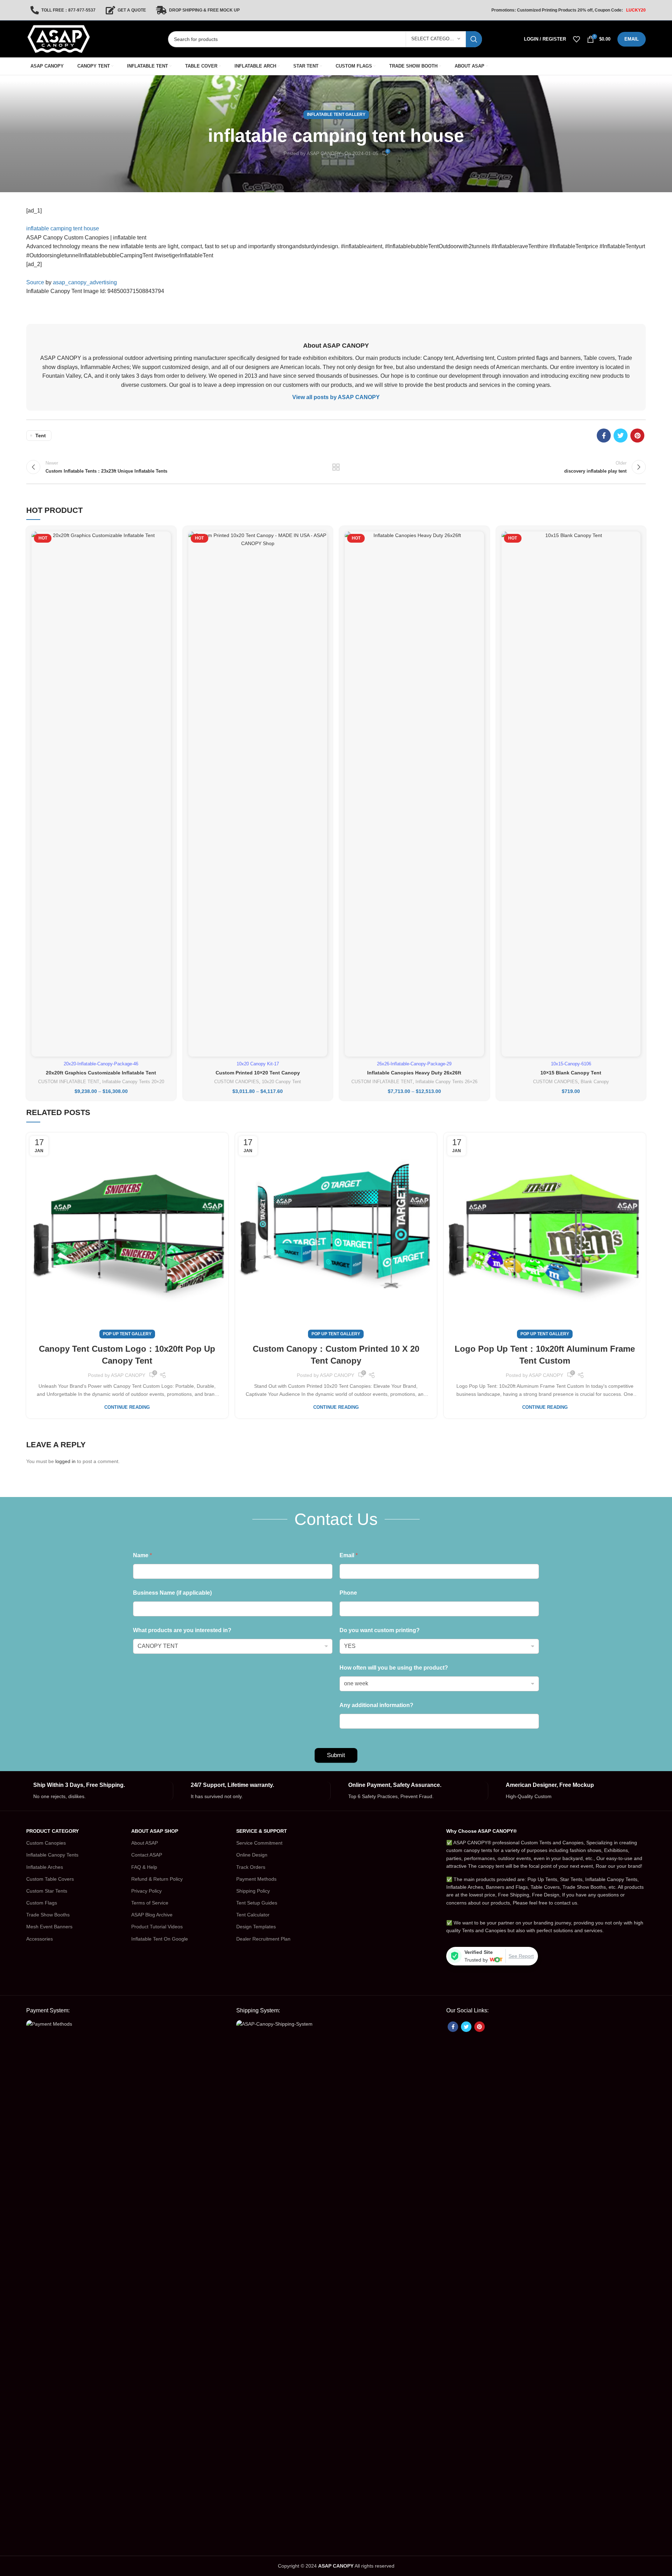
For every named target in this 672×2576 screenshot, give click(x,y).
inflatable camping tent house (63, 228)
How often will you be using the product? (394, 1668)
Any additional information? (376, 1705)
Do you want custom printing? (380, 1630)
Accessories (40, 1939)
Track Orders (251, 1867)
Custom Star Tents (47, 1891)
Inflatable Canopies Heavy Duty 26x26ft (414, 1073)
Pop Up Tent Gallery (127, 1334)
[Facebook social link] (604, 436)
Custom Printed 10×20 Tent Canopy (258, 1073)
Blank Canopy (595, 1082)
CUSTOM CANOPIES (237, 1082)
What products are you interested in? (182, 1630)
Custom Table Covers (50, 1879)
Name (142, 1555)
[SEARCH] (474, 39)
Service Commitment (259, 1843)
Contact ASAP (147, 1855)
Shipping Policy (253, 1891)
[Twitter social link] (621, 436)
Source (35, 282)
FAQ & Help (144, 1867)
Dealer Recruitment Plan (263, 1939)
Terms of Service (150, 1903)
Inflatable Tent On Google (160, 1939)
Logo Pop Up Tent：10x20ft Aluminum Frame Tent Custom (545, 1355)
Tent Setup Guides (257, 1903)
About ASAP (145, 1843)
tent (41, 436)
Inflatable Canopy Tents (52, 1855)
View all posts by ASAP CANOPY (336, 397)
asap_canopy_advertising (85, 282)
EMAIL (632, 39)
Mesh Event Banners (49, 1927)
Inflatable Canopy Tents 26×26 (446, 1082)
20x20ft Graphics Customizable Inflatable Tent (101, 1073)
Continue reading (127, 1407)
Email (349, 1555)
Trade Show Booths (48, 1915)
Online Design (252, 1855)
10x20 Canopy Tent (281, 1082)
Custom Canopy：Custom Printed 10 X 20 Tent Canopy (336, 1355)
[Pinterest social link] (637, 436)
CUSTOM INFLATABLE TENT (69, 1082)
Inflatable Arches (45, 1867)
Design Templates (256, 1927)
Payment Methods (256, 1879)
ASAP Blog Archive (152, 1915)
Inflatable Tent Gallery (336, 114)
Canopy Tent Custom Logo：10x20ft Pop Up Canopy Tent (127, 1355)
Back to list (336, 467)
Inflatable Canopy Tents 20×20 (133, 1082)
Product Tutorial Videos (157, 1927)
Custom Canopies (46, 1843)
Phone (348, 1593)
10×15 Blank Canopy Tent (571, 1073)
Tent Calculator (253, 1915)
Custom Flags (42, 1903)
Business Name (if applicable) (172, 1593)
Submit (336, 1755)
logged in (65, 1461)
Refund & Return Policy (157, 1879)
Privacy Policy (146, 1891)
